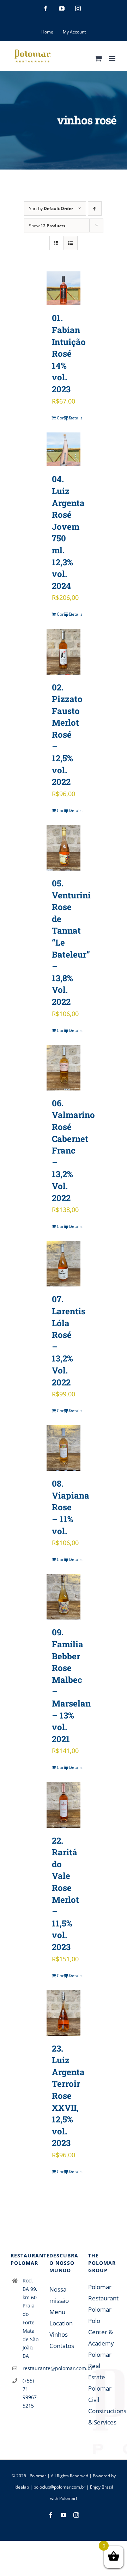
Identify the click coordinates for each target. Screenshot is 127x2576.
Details (72, 418)
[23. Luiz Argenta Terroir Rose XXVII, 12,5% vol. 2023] (64, 2013)
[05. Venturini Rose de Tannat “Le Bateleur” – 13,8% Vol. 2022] (64, 848)
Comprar (60, 418)
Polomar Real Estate (100, 2366)
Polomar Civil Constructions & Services (102, 2405)
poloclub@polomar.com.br (59, 2487)
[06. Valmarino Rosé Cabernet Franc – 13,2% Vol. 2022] (64, 1068)
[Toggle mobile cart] (98, 58)
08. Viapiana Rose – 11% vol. (71, 1507)
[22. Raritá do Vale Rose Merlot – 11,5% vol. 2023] (64, 1805)
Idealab (22, 2487)
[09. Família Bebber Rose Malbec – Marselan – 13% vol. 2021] (64, 1597)
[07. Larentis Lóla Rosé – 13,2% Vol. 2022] (64, 1264)
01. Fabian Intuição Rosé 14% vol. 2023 (69, 353)
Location (61, 2323)
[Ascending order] (95, 208)
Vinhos (59, 2334)
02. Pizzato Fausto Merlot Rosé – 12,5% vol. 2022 (67, 735)
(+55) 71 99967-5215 (31, 2393)
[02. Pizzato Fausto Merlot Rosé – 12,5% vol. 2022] (64, 651)
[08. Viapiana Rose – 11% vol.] (64, 1448)
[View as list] (70, 243)
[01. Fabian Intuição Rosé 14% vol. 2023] (64, 288)
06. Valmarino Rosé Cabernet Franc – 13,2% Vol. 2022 (73, 1151)
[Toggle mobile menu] (113, 58)
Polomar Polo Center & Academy (101, 2326)
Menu (57, 2312)
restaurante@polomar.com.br (31, 2368)
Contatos (62, 2346)
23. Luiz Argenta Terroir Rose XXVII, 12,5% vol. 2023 (68, 2096)
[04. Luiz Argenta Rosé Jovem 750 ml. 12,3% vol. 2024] (64, 450)
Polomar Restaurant (102, 2292)
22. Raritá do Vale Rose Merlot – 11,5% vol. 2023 (65, 1894)
